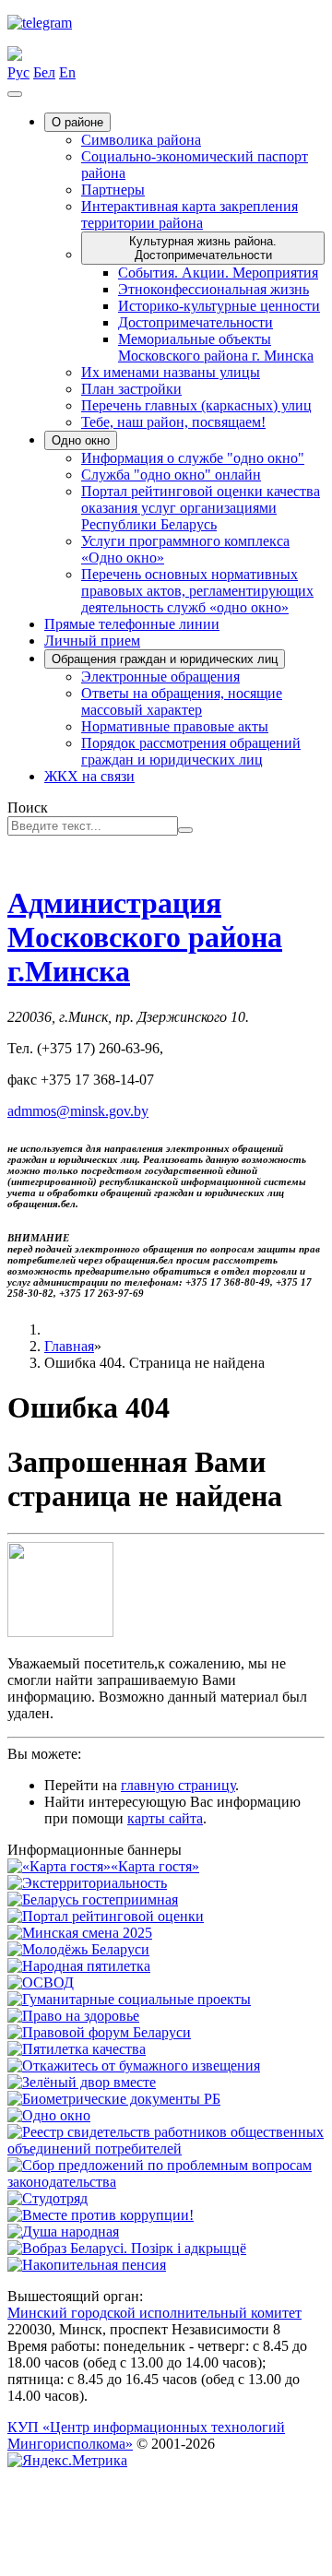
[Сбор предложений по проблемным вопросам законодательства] (166, 2182)
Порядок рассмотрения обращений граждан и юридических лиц (191, 751)
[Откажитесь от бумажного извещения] (134, 2066)
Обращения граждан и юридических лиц (165, 659)
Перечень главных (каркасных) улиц (196, 405)
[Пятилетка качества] (77, 2049)
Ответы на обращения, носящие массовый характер (182, 701)
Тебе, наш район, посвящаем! (173, 422)
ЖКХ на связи (89, 776)
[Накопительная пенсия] (87, 2265)
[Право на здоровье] (73, 2016)
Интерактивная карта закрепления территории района (190, 214)
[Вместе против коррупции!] (101, 2215)
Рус (18, 72)
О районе (77, 122)
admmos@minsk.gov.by (78, 1111)
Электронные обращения (160, 677)
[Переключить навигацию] (15, 94)
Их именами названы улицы (171, 372)
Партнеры (113, 190)
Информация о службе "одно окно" (193, 458)
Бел (44, 72)
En (67, 72)
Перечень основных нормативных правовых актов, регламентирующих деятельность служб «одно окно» (197, 591)
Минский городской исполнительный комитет (154, 2313)
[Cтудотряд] (47, 2198)
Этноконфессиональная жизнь (213, 289)
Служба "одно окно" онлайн (171, 475)
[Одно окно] (49, 2115)
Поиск (28, 807)
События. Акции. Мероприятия (218, 273)
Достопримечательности (196, 322)
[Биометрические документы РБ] (114, 2099)
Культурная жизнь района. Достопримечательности (203, 248)
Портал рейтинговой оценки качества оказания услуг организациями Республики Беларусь (201, 508)
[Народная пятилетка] (79, 1966)
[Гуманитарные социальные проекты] (129, 1999)
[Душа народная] (63, 2232)
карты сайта (165, 1818)
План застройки (131, 389)
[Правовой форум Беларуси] (99, 2032)
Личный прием (92, 641)
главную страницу (178, 1785)
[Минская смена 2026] (80, 1933)
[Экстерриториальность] (87, 1883)
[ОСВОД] (41, 1982)
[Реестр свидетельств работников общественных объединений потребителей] (166, 2149)
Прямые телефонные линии (132, 624)
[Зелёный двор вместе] (82, 2082)
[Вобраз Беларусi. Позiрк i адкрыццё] (127, 2248)
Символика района (141, 140)
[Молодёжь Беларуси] (78, 1949)
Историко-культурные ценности (219, 306)
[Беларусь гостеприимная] (93, 1899)
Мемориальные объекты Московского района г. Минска (216, 347)
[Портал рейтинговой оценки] (106, 1916)
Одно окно (81, 440)
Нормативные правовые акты (175, 726)
